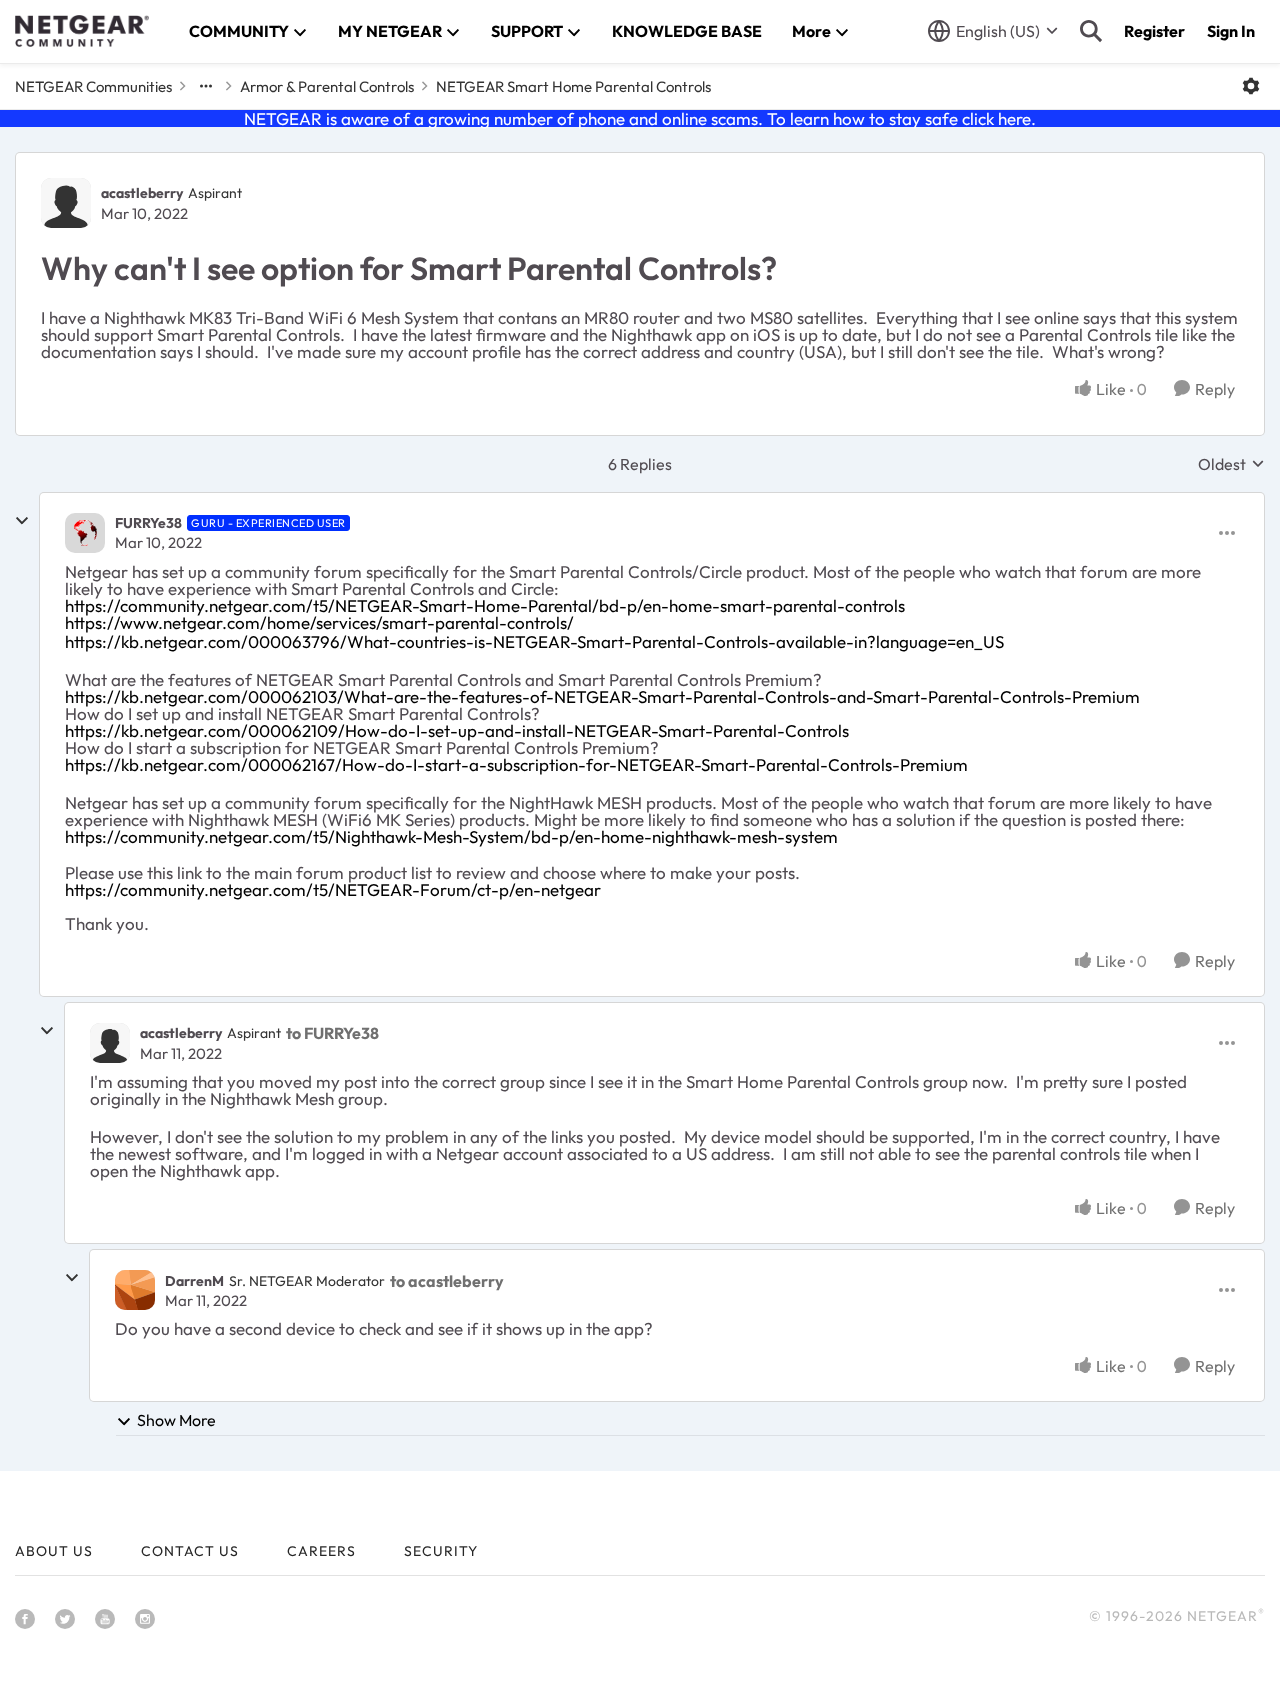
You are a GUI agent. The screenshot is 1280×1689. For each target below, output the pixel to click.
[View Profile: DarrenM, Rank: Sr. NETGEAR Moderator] (135, 1290)
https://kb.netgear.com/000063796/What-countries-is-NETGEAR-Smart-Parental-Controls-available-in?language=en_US (534, 641)
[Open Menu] (1251, 86)
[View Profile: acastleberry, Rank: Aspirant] (66, 203)
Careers (321, 1551)
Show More (176, 1420)
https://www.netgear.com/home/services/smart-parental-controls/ (319, 622)
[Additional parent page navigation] (206, 86)
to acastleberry (447, 1281)
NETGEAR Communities (93, 86)
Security (441, 1551)
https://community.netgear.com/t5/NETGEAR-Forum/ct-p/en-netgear (333, 889)
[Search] (1091, 31)
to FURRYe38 (332, 1033)
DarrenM (194, 1281)
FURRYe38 (148, 523)
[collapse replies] (22, 521)
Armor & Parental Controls (327, 86)
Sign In (1231, 31)
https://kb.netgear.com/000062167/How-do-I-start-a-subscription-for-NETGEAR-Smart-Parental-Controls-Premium (516, 764)
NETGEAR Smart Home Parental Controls (573, 86)
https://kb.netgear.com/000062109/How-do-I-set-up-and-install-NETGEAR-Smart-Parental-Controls (457, 730)
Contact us (190, 1551)
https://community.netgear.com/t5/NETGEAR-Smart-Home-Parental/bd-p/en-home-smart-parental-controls (485, 605)
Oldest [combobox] (1231, 464)
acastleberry (142, 193)
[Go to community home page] (82, 31)
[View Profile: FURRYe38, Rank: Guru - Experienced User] (85, 533)
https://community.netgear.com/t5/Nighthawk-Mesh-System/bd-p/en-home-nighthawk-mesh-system (451, 836)
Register (1154, 31)
